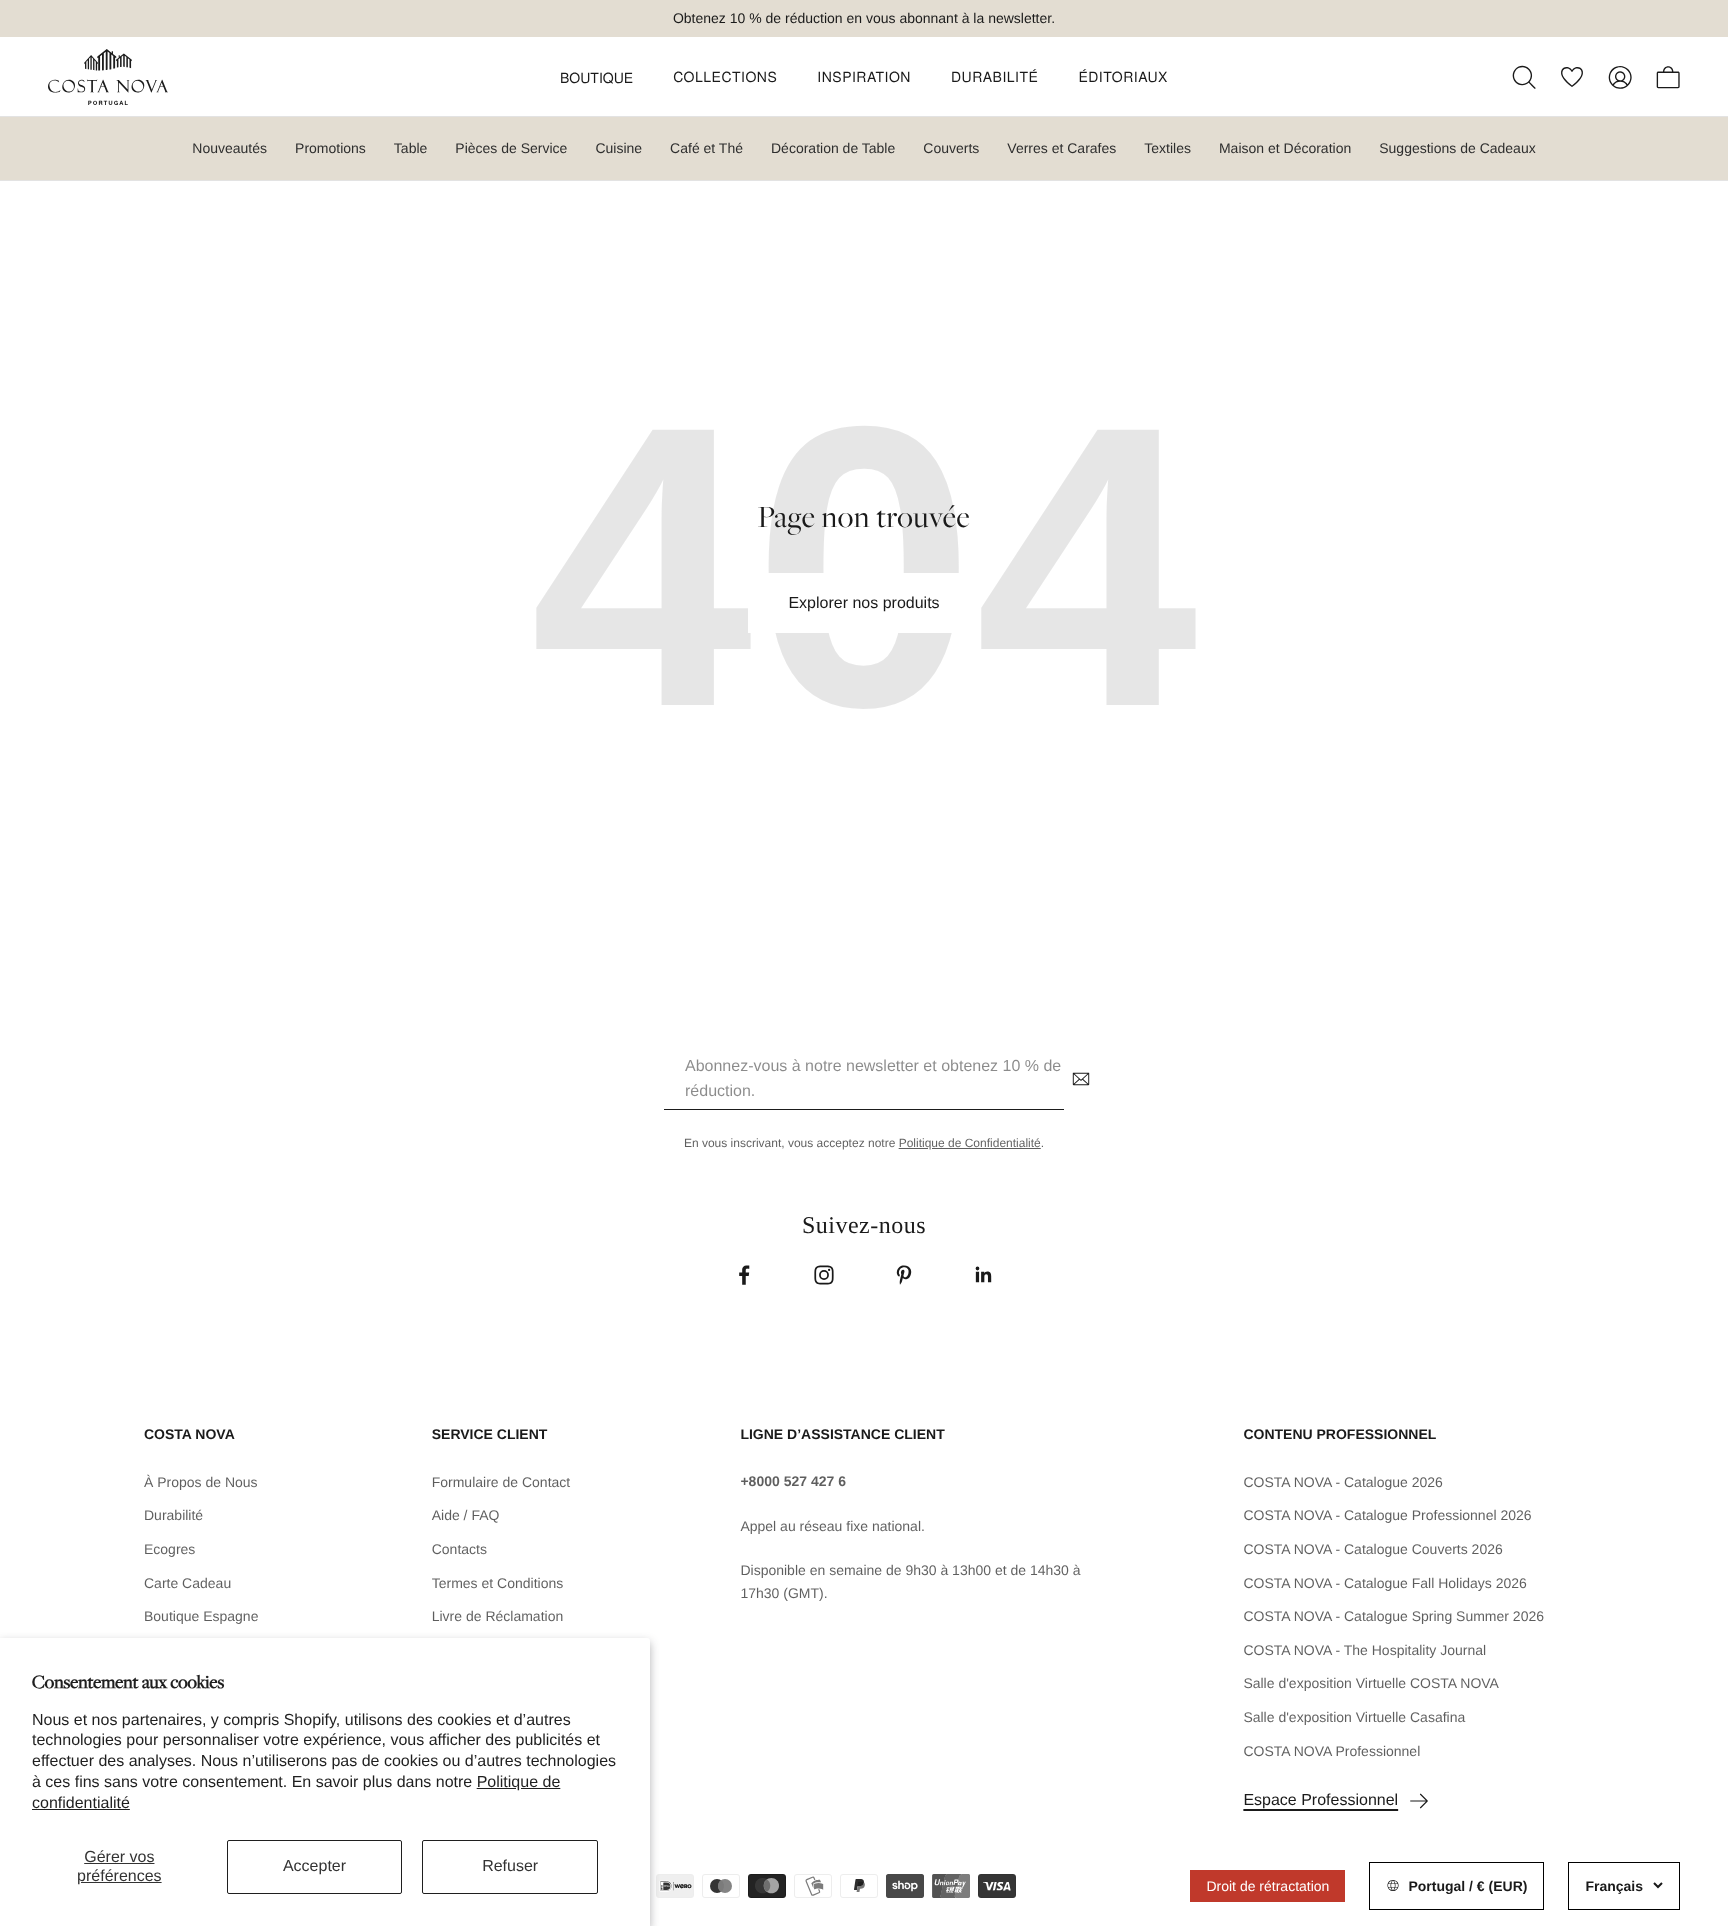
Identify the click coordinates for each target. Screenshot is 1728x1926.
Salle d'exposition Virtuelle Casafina (1354, 1717)
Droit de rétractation (1267, 1886)
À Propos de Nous (201, 1482)
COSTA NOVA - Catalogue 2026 (1342, 1482)
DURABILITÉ (994, 76)
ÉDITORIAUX (1123, 76)
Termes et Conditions (498, 1583)
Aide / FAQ (466, 1515)
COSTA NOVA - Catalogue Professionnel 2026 (1387, 1515)
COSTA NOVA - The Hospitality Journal (1364, 1650)
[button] (596, 77)
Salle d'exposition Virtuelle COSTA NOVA (1371, 1683)
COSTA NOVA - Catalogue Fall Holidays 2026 (1385, 1583)
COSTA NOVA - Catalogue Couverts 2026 (1372, 1549)
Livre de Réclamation (498, 1616)
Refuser (510, 1866)
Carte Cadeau (187, 1583)
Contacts (459, 1549)
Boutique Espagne (201, 1616)
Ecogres (169, 1549)
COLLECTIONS (725, 76)
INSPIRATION (864, 76)
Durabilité (173, 1515)
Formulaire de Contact (501, 1482)
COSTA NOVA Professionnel (1331, 1751)
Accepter (314, 1866)
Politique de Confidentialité (970, 1143)
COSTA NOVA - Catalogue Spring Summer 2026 (1393, 1616)
